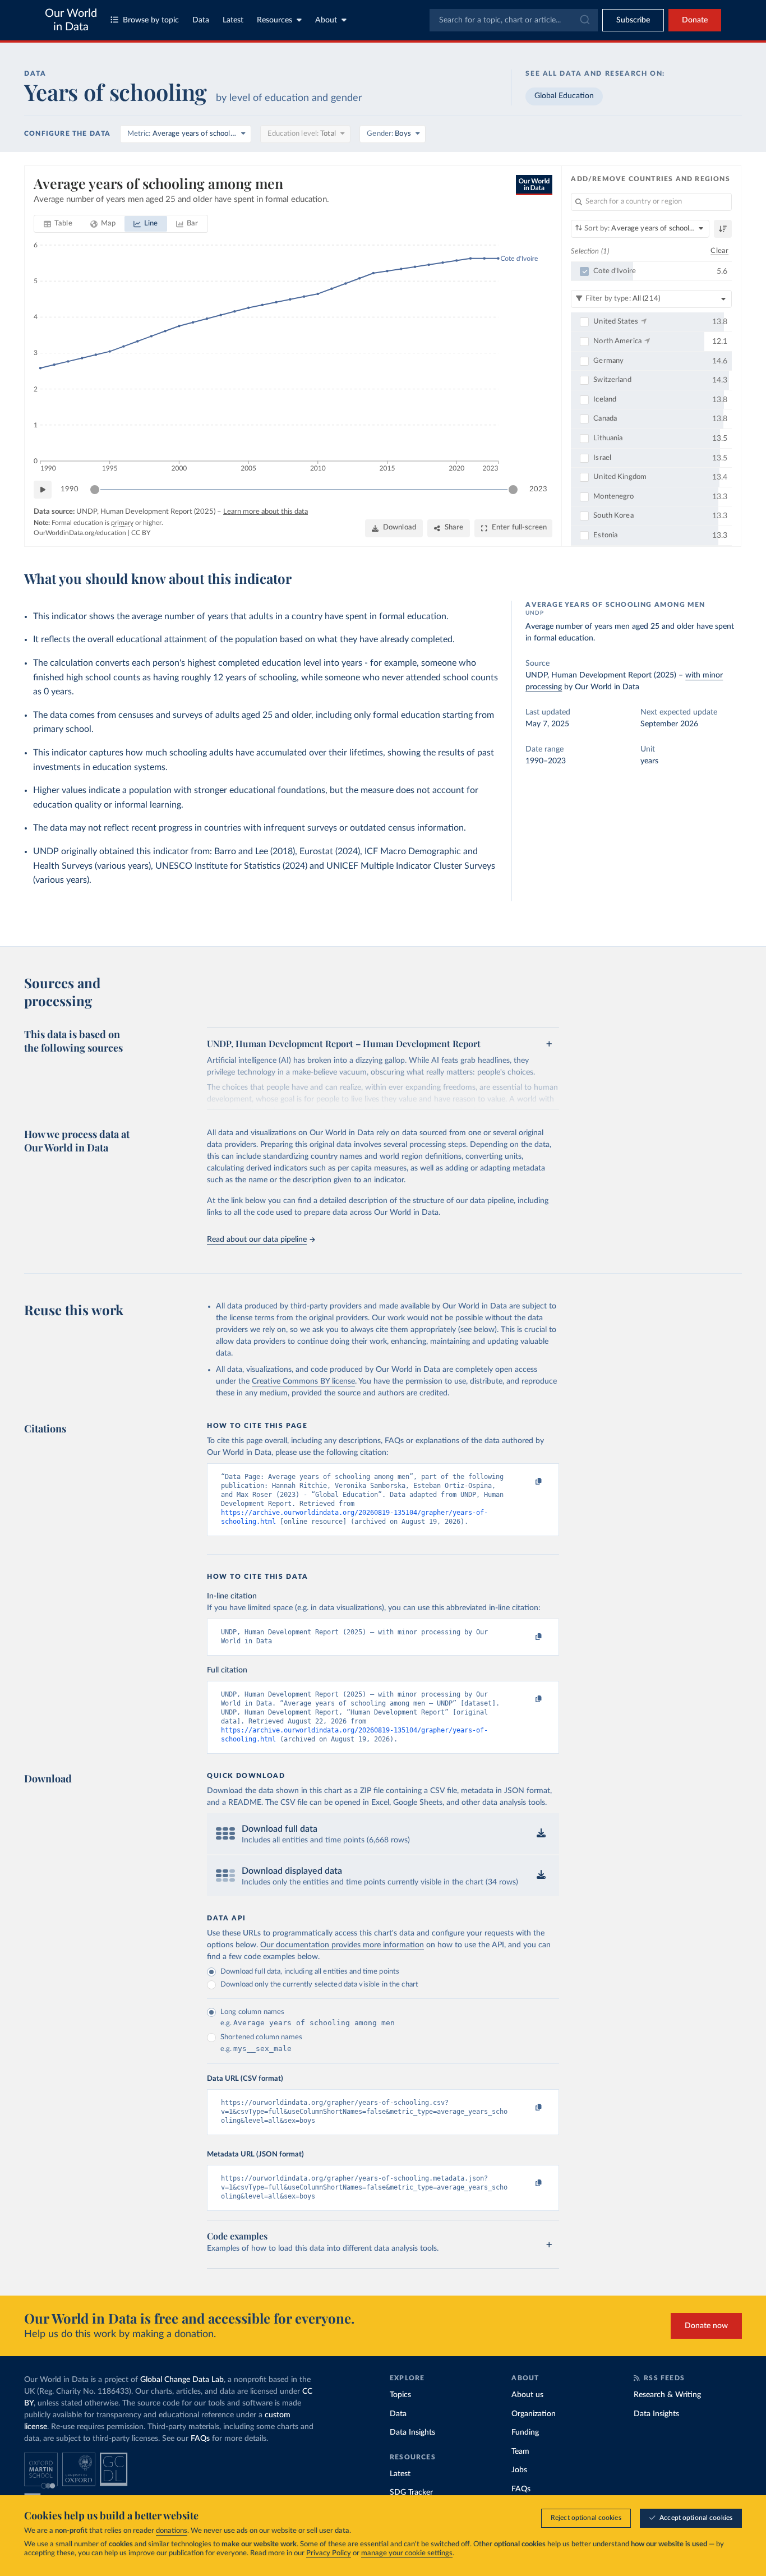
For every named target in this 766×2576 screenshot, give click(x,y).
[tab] (58, 224)
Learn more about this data (266, 512)
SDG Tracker (411, 2492)
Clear (719, 251)
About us (527, 2395)
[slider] (95, 490)
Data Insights (412, 2432)
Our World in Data (71, 20)
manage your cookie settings (407, 2553)
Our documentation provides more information (342, 1945)
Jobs (519, 2470)
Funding (525, 2432)
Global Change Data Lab (182, 2380)
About (326, 20)
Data (201, 20)
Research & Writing (667, 2395)
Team (520, 2451)
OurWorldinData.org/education (80, 533)
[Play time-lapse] (43, 490)
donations (172, 2531)
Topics (400, 2395)
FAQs (200, 2439)
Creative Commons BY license (303, 1381)
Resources (274, 20)
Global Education (564, 96)
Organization (534, 2414)
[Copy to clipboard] (527, 1482)
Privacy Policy (329, 2553)
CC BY (141, 533)
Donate (695, 20)
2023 (538, 489)
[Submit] (584, 20)
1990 (70, 489)
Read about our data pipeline (257, 1239)
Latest (233, 20)
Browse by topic (151, 20)
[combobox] (514, 20)
